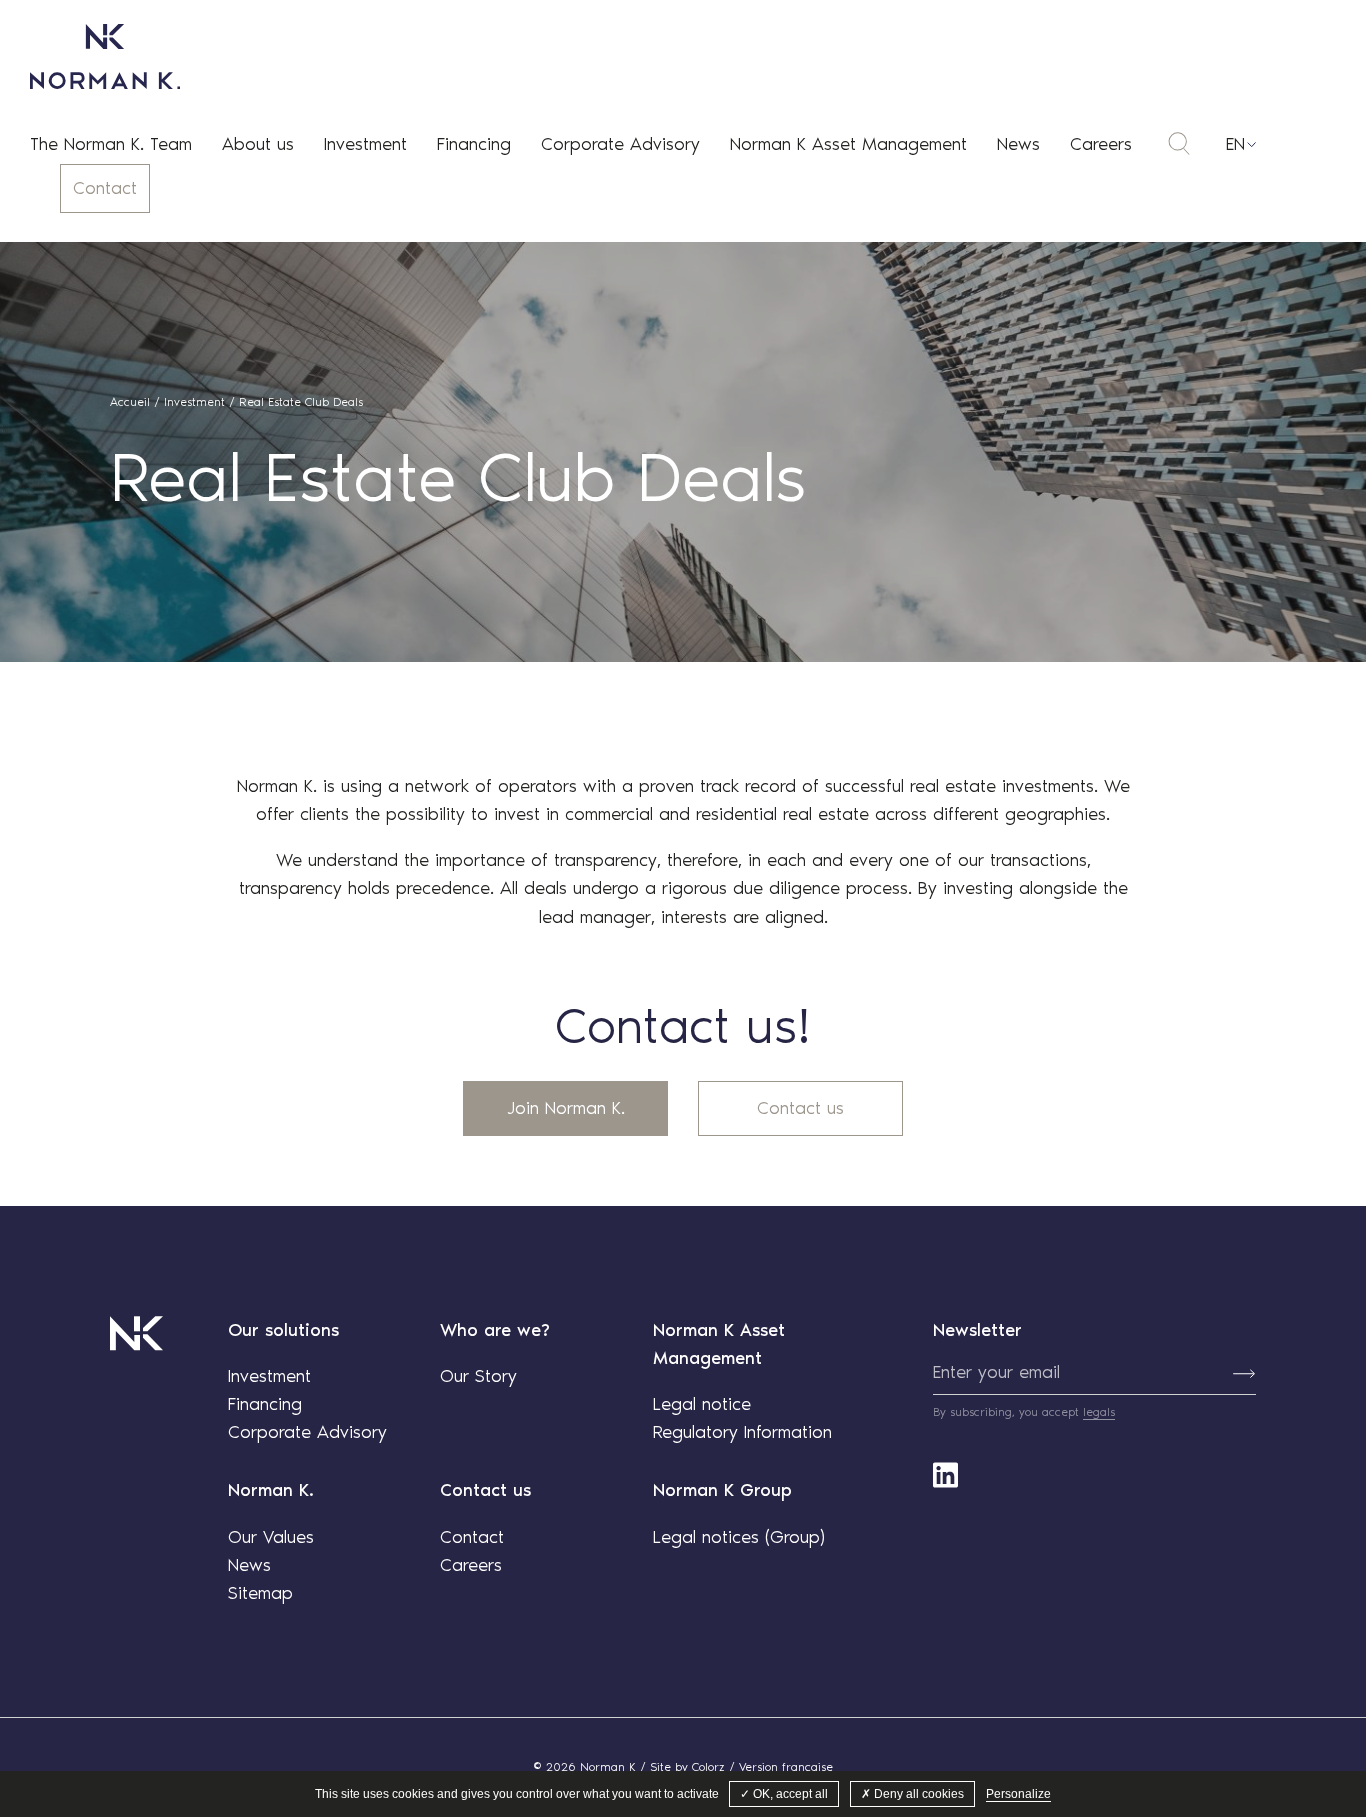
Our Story (478, 1376)
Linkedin (945, 1475)
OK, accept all (789, 1794)
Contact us (800, 1108)
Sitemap (260, 1593)
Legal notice (702, 1404)
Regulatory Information (742, 1432)
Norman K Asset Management (848, 144)
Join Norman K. (566, 1108)
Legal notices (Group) (739, 1537)
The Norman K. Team (111, 144)
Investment (365, 144)
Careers (1101, 144)
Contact (105, 188)
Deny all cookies (917, 1794)
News (1018, 144)
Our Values (271, 1537)
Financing (474, 144)
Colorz (708, 1767)
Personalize (1018, 1794)
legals (1099, 1412)
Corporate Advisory (620, 144)
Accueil (130, 402)
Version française (786, 1767)
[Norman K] (105, 57)
